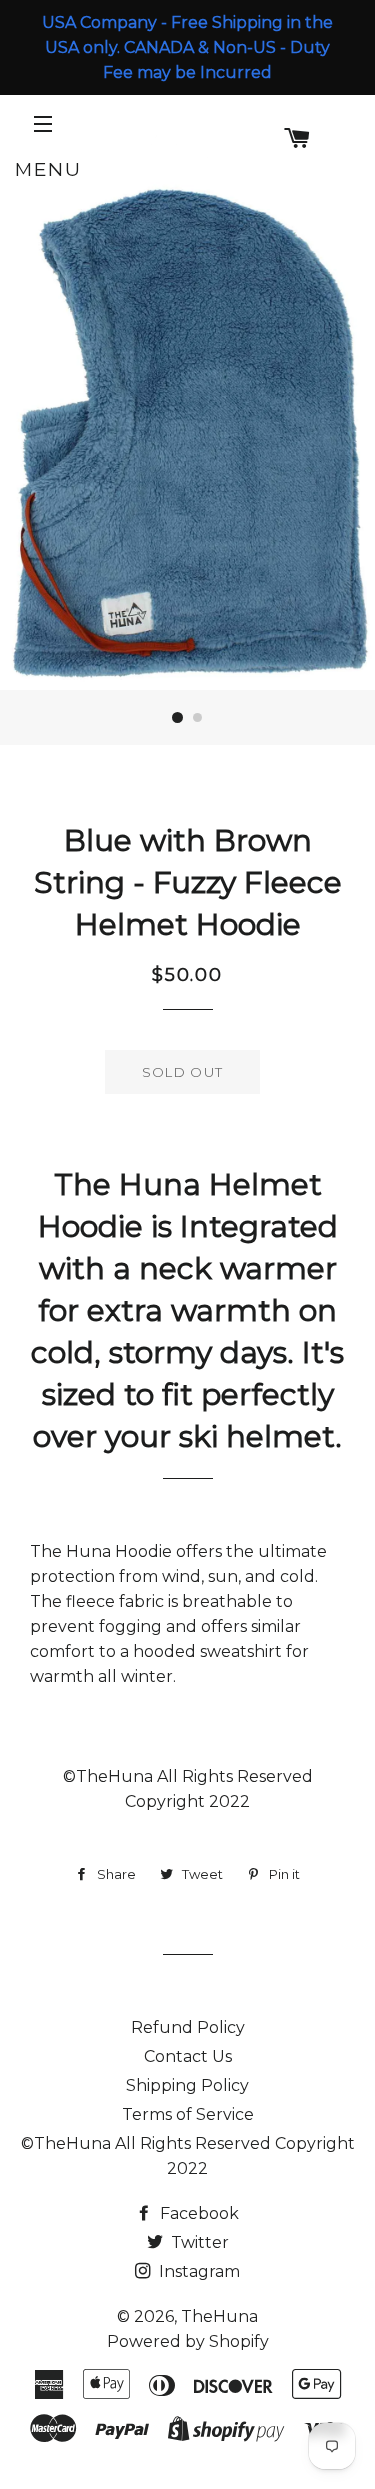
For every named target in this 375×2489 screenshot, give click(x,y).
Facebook (197, 2213)
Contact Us (188, 2056)
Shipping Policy (187, 2085)
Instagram (197, 2271)
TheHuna (219, 2316)
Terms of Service (188, 2114)
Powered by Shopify (188, 2341)
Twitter (198, 2242)
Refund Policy (188, 2027)
